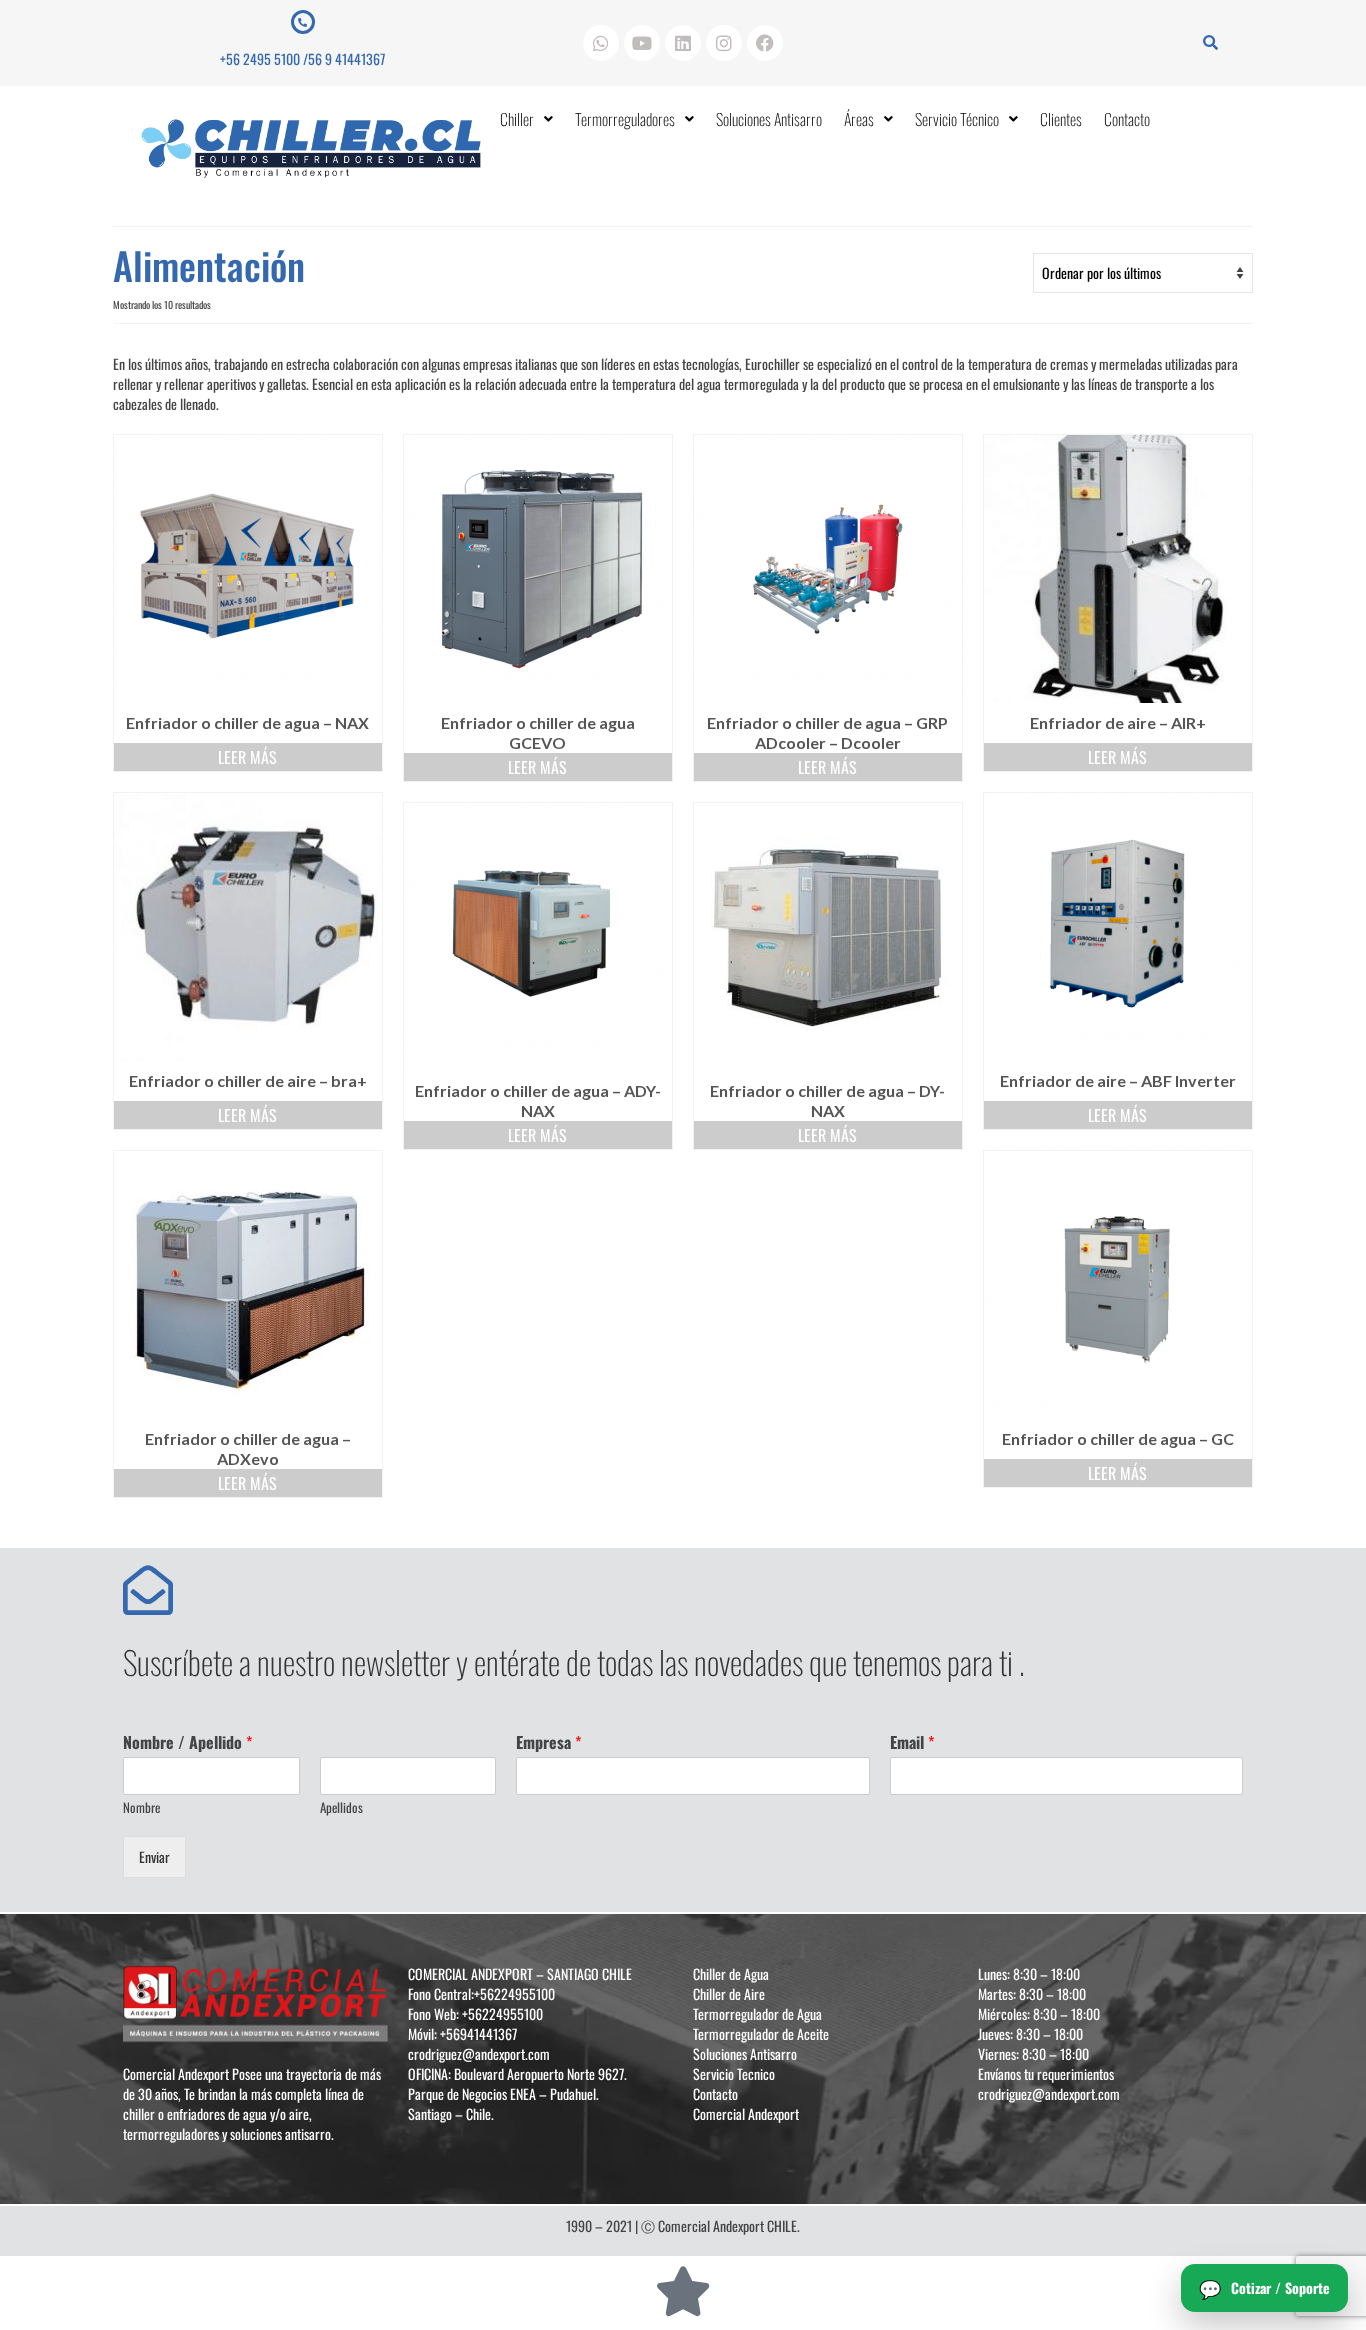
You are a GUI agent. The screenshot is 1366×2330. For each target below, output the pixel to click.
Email (912, 1742)
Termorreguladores (625, 119)
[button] (526, 119)
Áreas (859, 119)
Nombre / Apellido (187, 1742)
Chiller (517, 119)
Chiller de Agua (731, 1973)
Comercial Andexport (746, 2113)
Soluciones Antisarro (769, 119)
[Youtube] (642, 43)
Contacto (1127, 119)
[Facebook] (765, 43)
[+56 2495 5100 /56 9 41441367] (303, 22)
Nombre (141, 1807)
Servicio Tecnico (734, 2073)
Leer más (247, 757)
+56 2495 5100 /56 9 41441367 (302, 58)
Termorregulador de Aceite (761, 2033)
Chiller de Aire (729, 1993)
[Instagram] (724, 43)
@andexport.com (506, 2053)
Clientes (1061, 119)
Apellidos (341, 1807)
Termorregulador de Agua (757, 2013)
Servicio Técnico (957, 119)
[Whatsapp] (601, 43)
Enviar (154, 1856)
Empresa (548, 1742)
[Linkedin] (683, 43)
